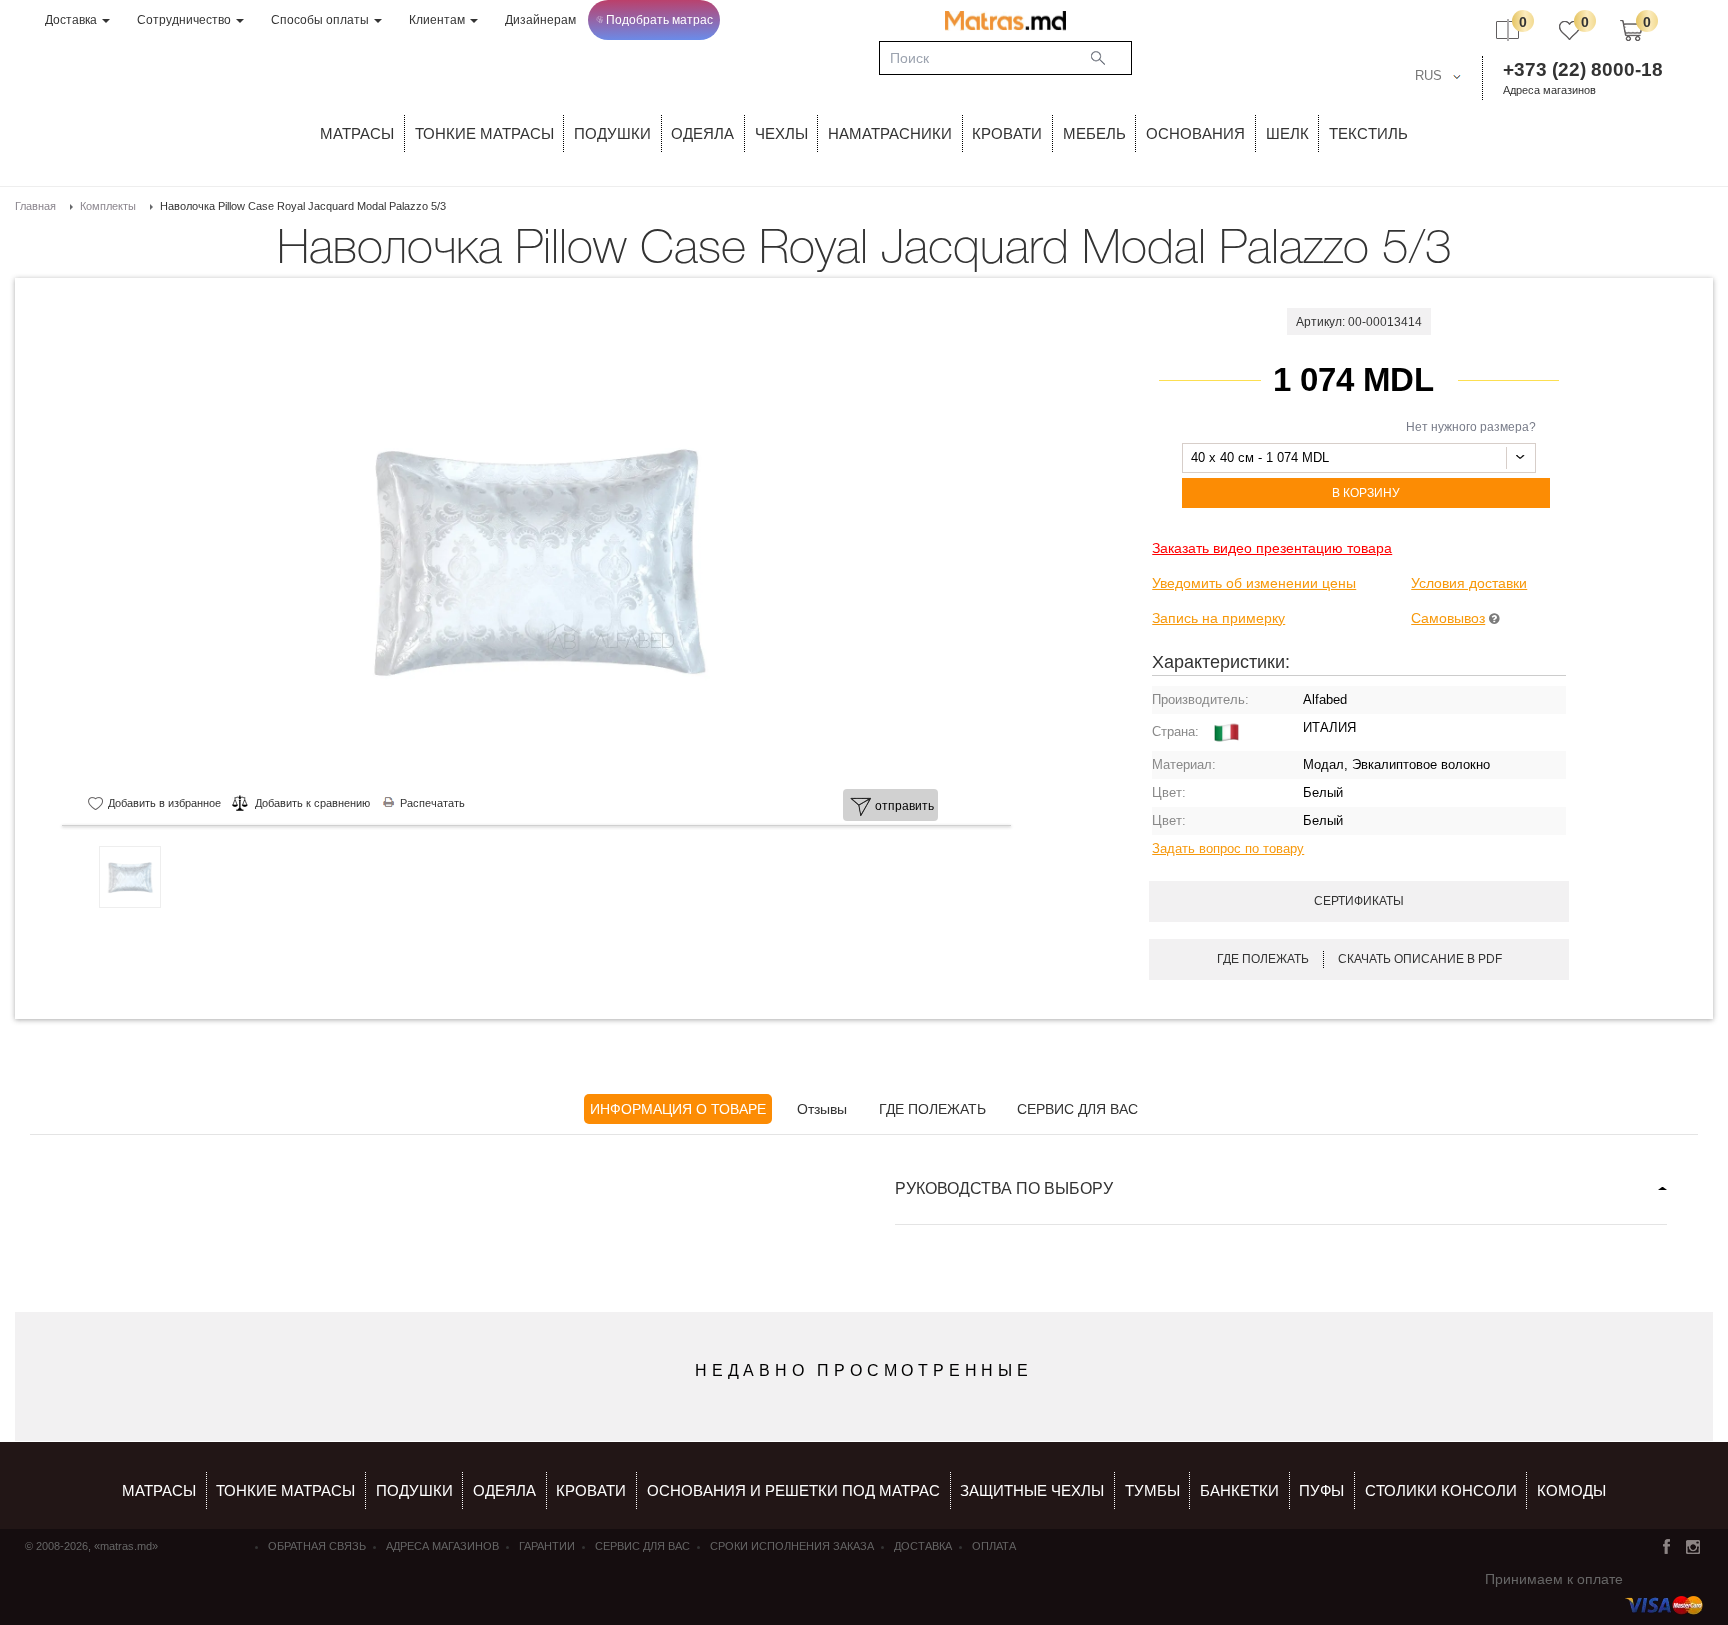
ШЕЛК (1287, 133)
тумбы (1152, 1490)
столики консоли (1441, 1490)
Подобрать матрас (659, 20)
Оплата (994, 1546)
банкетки (1239, 1490)
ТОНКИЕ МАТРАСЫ (484, 133)
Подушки (612, 133)
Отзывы (822, 1109)
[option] (536, 558)
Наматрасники (890, 133)
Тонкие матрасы (285, 1490)
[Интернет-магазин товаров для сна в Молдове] (1005, 20)
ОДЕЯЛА (702, 133)
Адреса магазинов (1549, 90)
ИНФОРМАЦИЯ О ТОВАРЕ (678, 1109)
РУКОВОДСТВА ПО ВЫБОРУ (1004, 1188)
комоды (1571, 1490)
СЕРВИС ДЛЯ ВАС (1077, 1109)
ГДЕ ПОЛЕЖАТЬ (932, 1109)
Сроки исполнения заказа (792, 1546)
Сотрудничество (185, 20)
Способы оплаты (321, 20)
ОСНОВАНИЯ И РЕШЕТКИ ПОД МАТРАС (793, 1490)
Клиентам (438, 20)
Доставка (72, 20)
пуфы (1321, 1490)
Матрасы (357, 133)
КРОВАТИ (1007, 133)
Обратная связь (317, 1546)
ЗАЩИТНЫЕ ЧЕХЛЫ (1032, 1490)
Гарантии (547, 1546)
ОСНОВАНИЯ (1195, 133)
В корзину (1366, 493)
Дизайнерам (540, 20)
